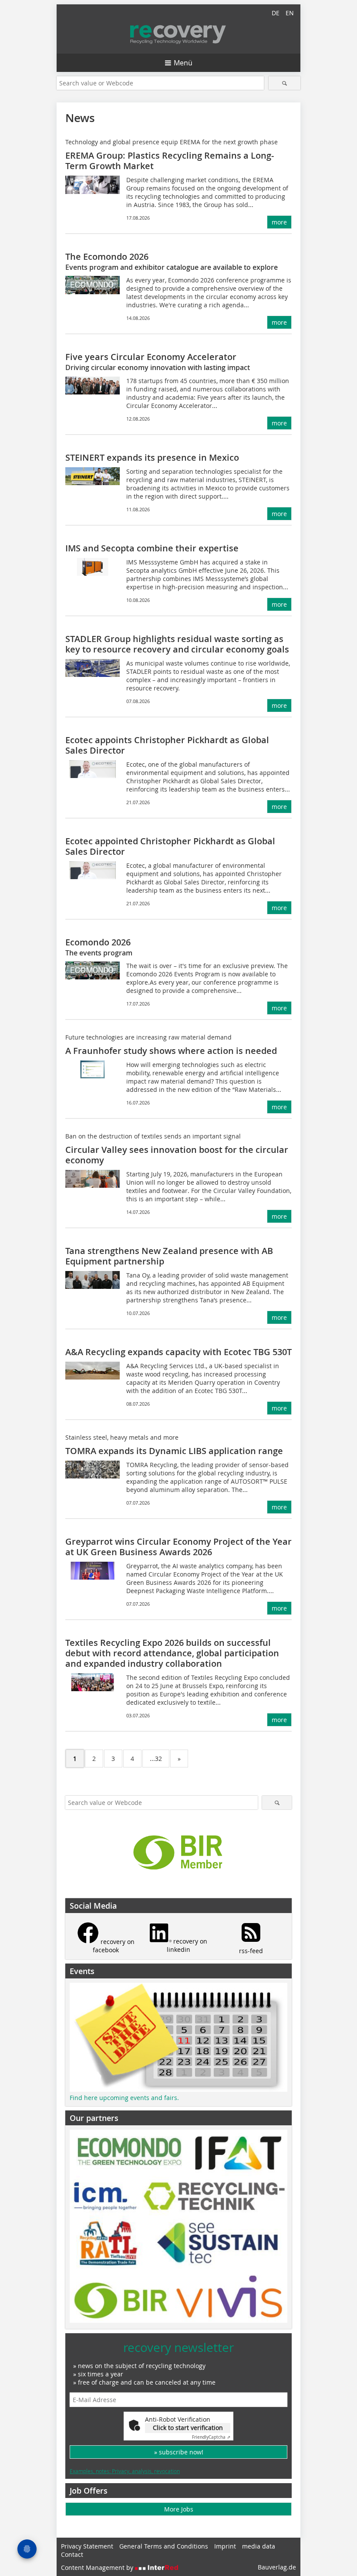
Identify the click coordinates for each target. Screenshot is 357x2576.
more (279, 222)
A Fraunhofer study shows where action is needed (171, 1051)
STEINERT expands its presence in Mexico (152, 457)
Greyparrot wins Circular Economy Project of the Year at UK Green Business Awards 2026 (178, 1547)
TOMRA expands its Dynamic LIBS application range (174, 1451)
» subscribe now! (179, 2452)
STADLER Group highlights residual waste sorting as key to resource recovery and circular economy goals (177, 644)
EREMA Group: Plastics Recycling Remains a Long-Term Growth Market (170, 161)
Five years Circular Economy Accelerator (151, 357)
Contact (72, 2554)
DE (276, 13)
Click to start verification (188, 2428)
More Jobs (179, 2509)
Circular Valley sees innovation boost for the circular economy (177, 1155)
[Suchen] (285, 83)
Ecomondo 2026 (98, 942)
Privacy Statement (87, 2546)
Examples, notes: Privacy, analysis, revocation (125, 2471)
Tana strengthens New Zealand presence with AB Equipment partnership (169, 1256)
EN (290, 13)
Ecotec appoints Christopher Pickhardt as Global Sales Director (167, 745)
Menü (183, 63)
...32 (156, 1759)
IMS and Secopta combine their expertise (152, 548)
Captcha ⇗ (211, 2437)
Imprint (225, 2546)
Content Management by (98, 2568)
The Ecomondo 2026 (107, 257)
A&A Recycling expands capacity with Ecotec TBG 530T (178, 1352)
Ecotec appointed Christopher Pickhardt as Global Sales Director (170, 846)
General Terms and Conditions (164, 2546)
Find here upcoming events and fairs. (124, 2098)
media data (259, 2546)
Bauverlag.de (277, 2567)
